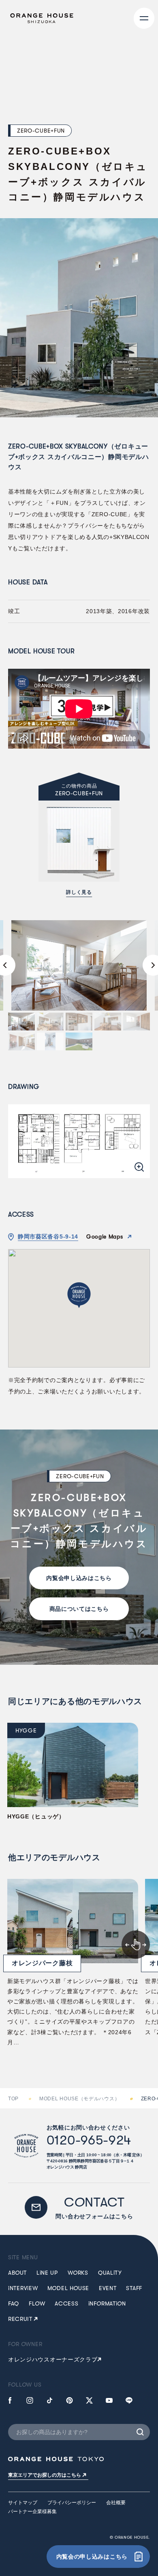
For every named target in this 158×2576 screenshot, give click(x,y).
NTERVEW (23, 2288)
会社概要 (116, 2503)
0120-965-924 (89, 2140)
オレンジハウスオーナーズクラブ (53, 2359)
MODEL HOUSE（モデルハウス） (79, 2099)
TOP (13, 2099)
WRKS (78, 2273)
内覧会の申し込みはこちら (92, 2557)
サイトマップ (23, 2503)
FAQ (14, 2303)
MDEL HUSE (68, 2288)
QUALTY (110, 2273)
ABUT (17, 2273)
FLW (37, 2303)
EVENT (108, 2288)
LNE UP (47, 2273)
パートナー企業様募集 (32, 2512)
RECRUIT (20, 2319)
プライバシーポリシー (72, 2503)
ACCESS (66, 2303)
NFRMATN (107, 2303)
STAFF (134, 2288)
